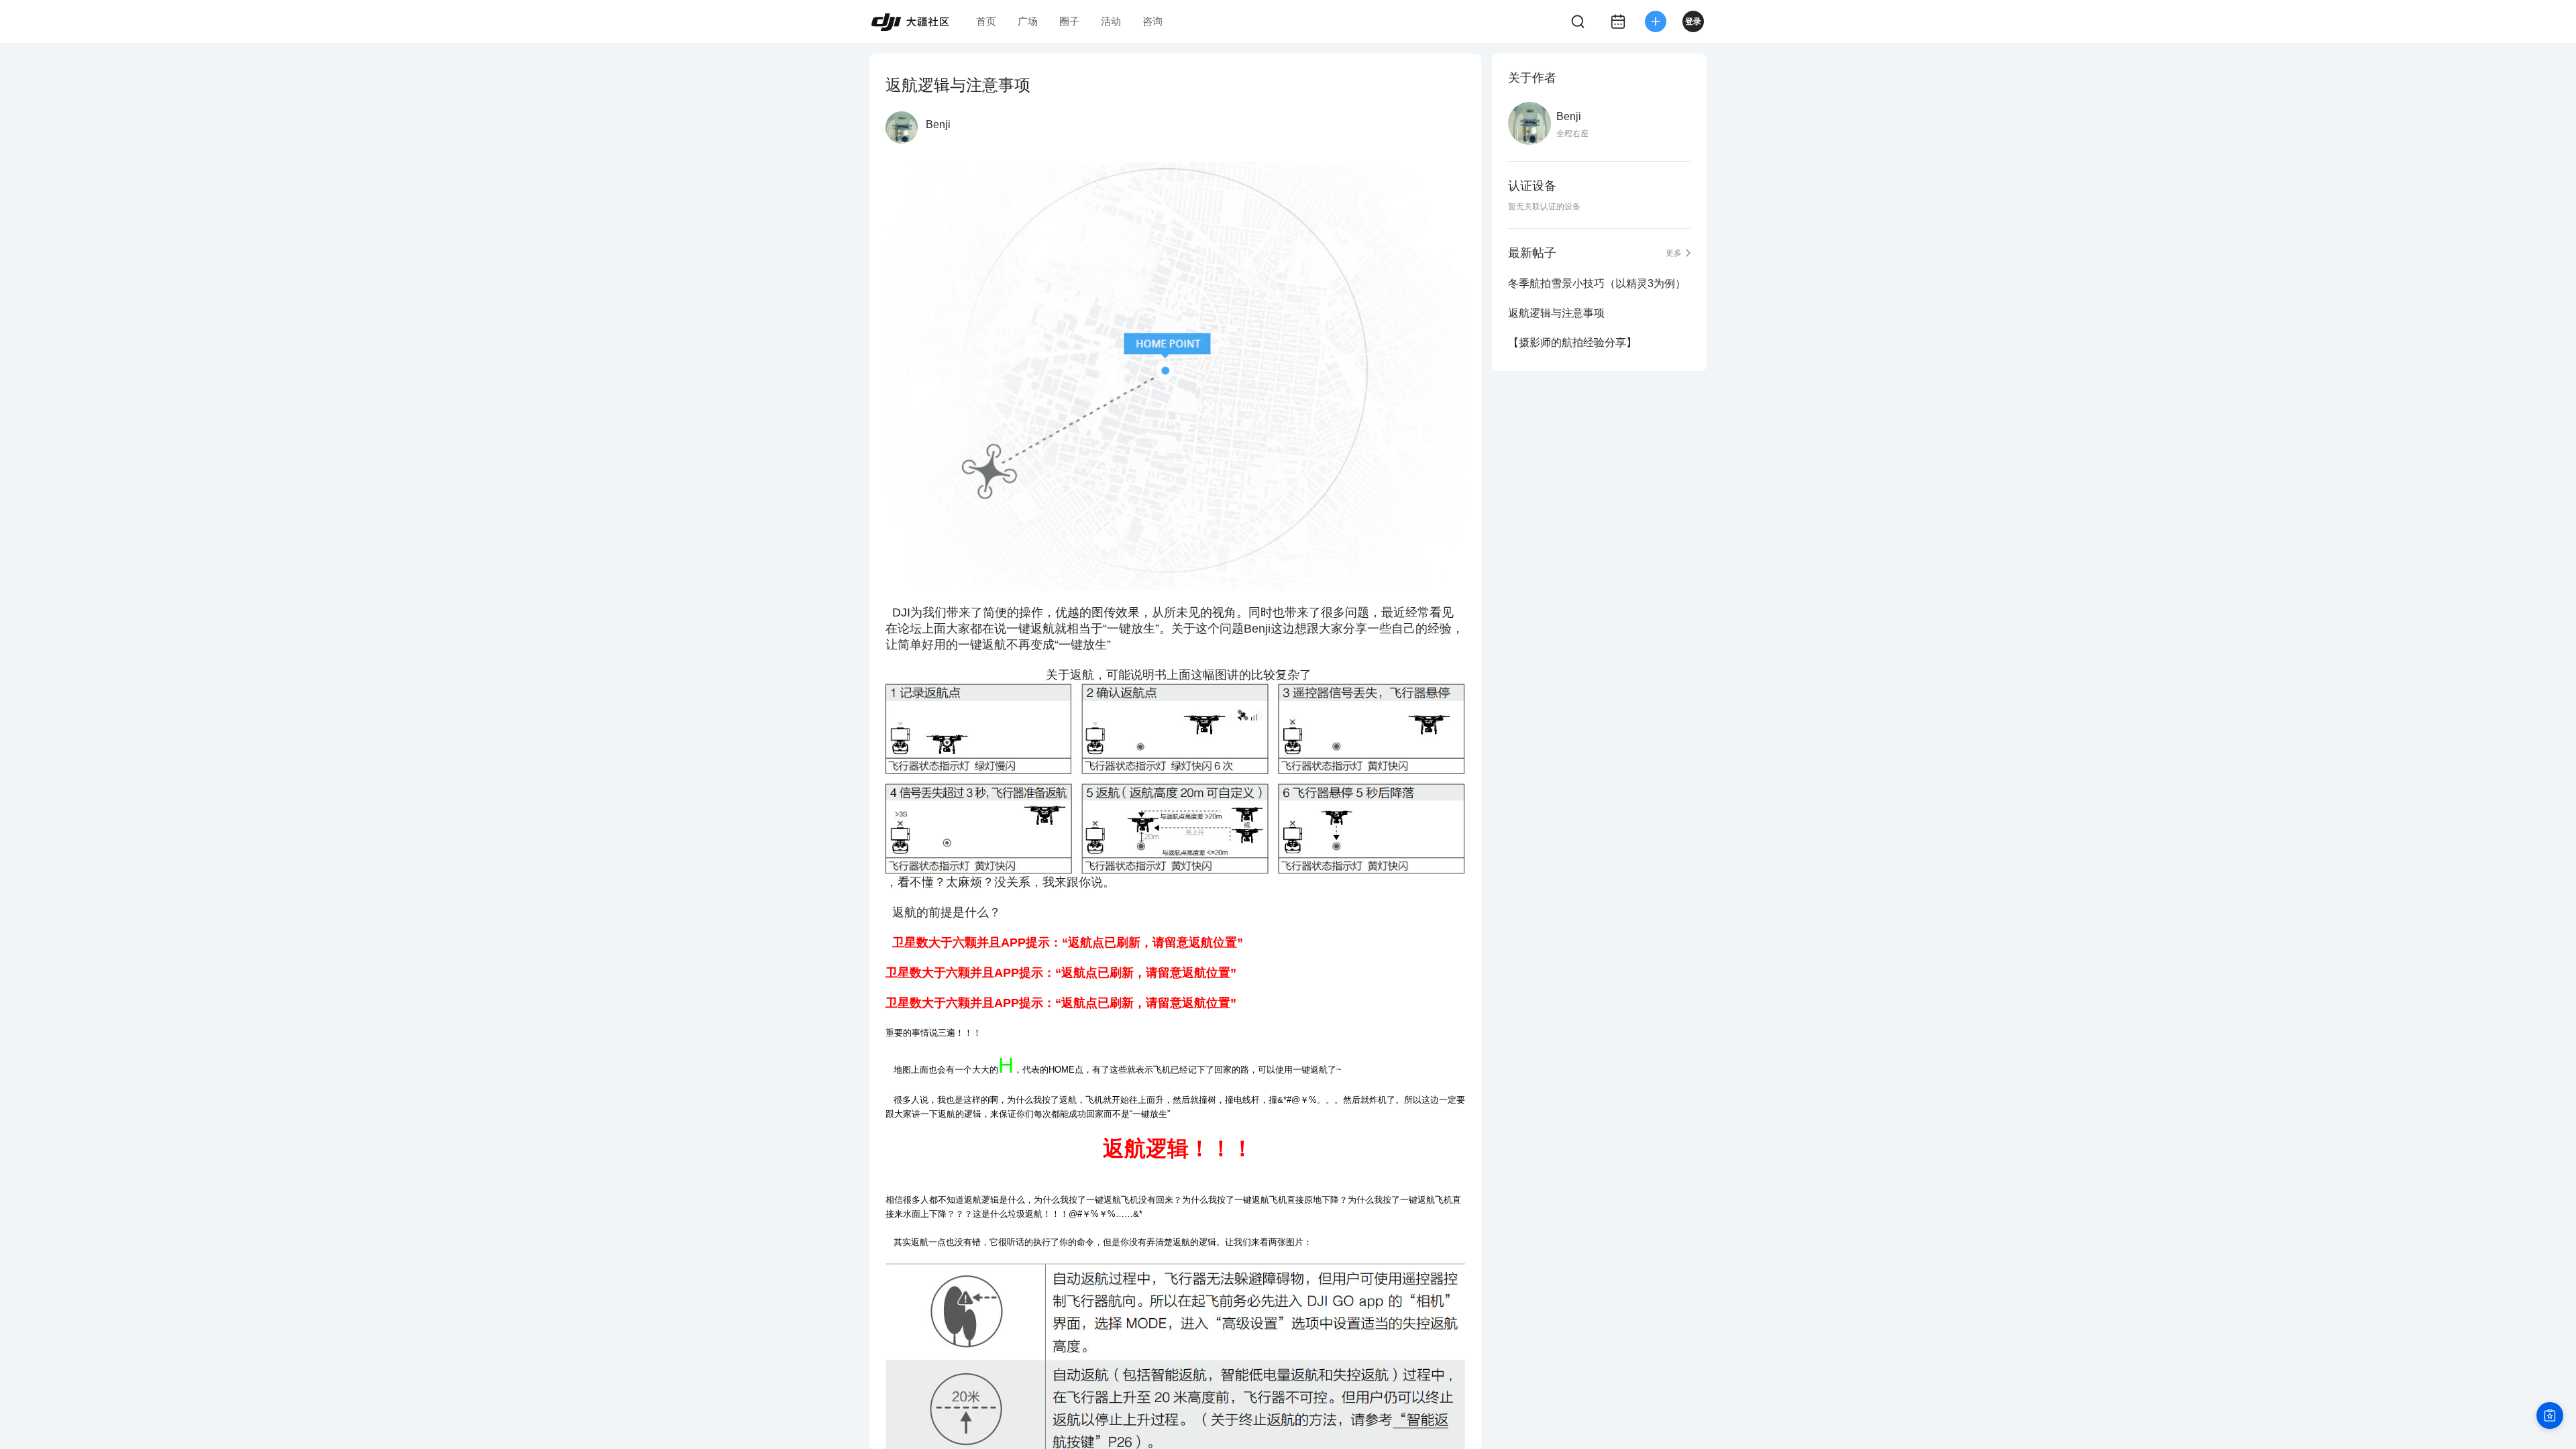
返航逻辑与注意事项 (1556, 313)
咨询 (1152, 21)
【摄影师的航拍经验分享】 (1572, 342)
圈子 (1069, 21)
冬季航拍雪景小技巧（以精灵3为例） (1597, 283)
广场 (1028, 21)
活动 (1111, 21)
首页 (986, 21)
